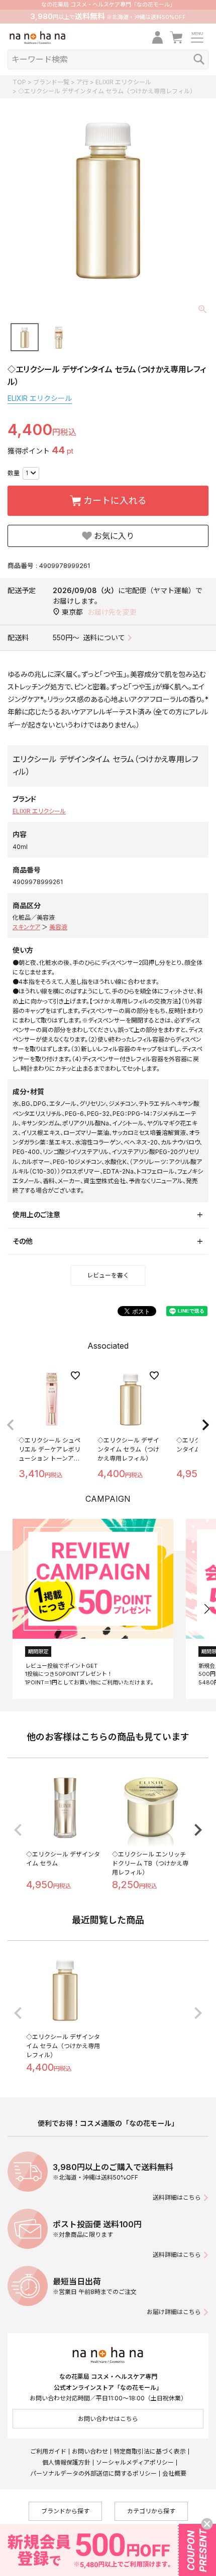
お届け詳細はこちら (174, 2312)
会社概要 (174, 2473)
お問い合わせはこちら (108, 2419)
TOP (19, 82)
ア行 (82, 82)
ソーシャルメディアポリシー (135, 2462)
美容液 (58, 927)
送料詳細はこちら (177, 2197)
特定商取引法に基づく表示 (150, 2451)
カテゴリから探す (151, 2511)
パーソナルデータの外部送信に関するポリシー (93, 2473)
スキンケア (26, 927)
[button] (11, 1425)
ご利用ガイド (48, 2451)
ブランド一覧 (51, 82)
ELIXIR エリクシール (123, 82)
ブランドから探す (65, 2511)
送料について (104, 637)
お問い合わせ (90, 2451)
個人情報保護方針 (66, 2462)
